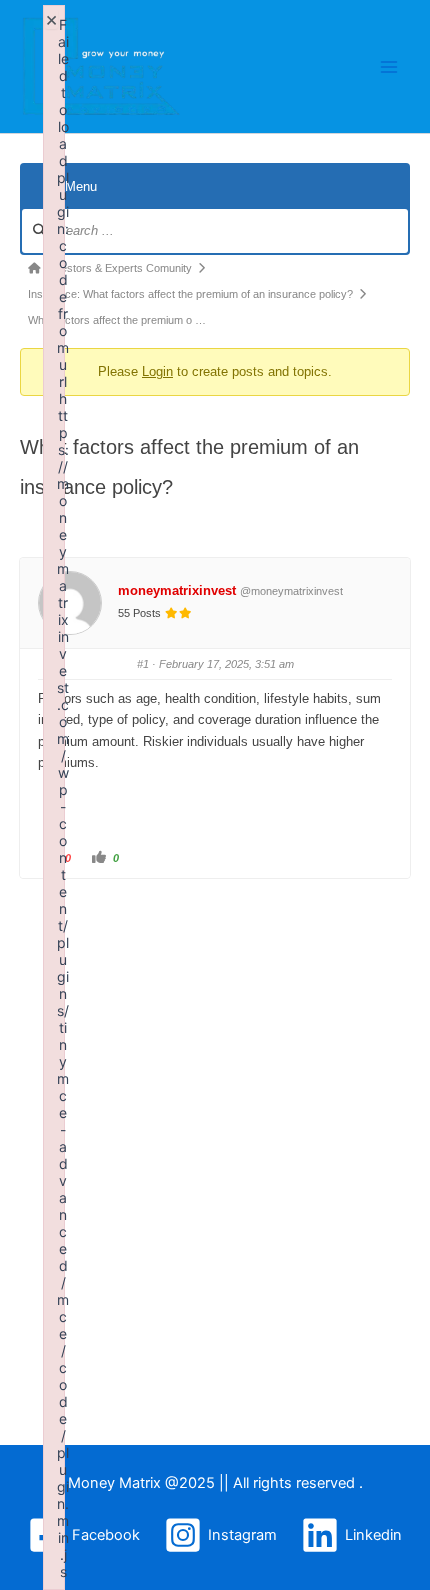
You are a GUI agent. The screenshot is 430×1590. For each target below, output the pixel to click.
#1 (143, 664)
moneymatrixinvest (177, 590)
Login (157, 371)
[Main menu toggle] (389, 67)
